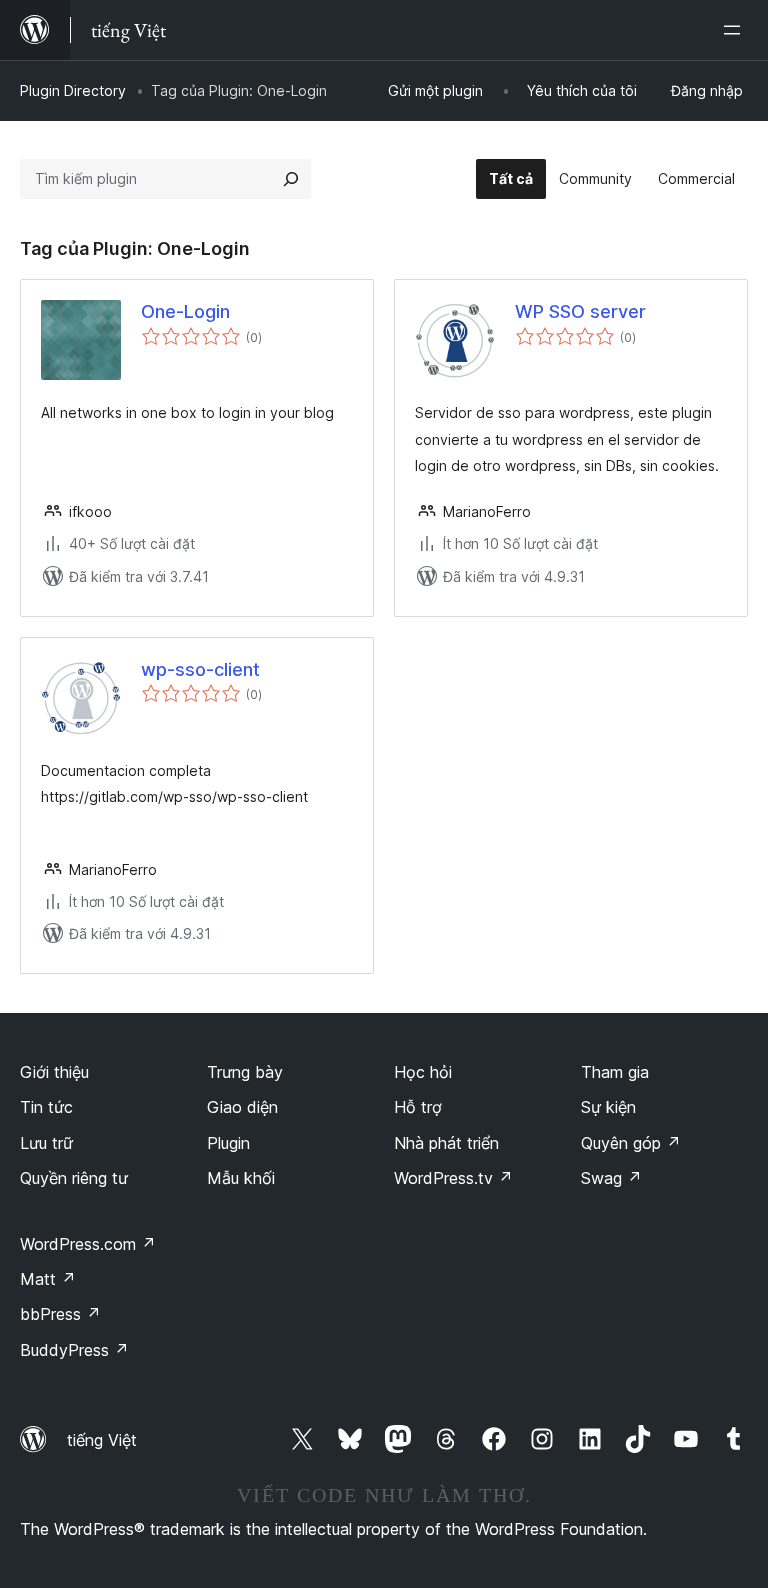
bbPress (60, 1314)
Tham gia (615, 1072)
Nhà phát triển (446, 1143)
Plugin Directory (73, 90)
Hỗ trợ (418, 1107)
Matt (48, 1279)
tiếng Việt (102, 1440)
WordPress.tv (453, 1178)
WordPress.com (88, 1244)
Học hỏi (423, 1072)
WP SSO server (580, 311)
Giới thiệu (54, 1072)
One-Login (185, 311)
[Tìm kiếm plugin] (291, 179)
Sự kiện (608, 1107)
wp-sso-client (200, 669)
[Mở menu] (736, 30)
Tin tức (46, 1107)
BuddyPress (74, 1350)
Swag (611, 1178)
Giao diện (242, 1107)
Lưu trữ (46, 1143)
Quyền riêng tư (74, 1178)
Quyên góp (631, 1143)
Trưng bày (245, 1072)
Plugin (228, 1143)
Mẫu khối (241, 1178)
